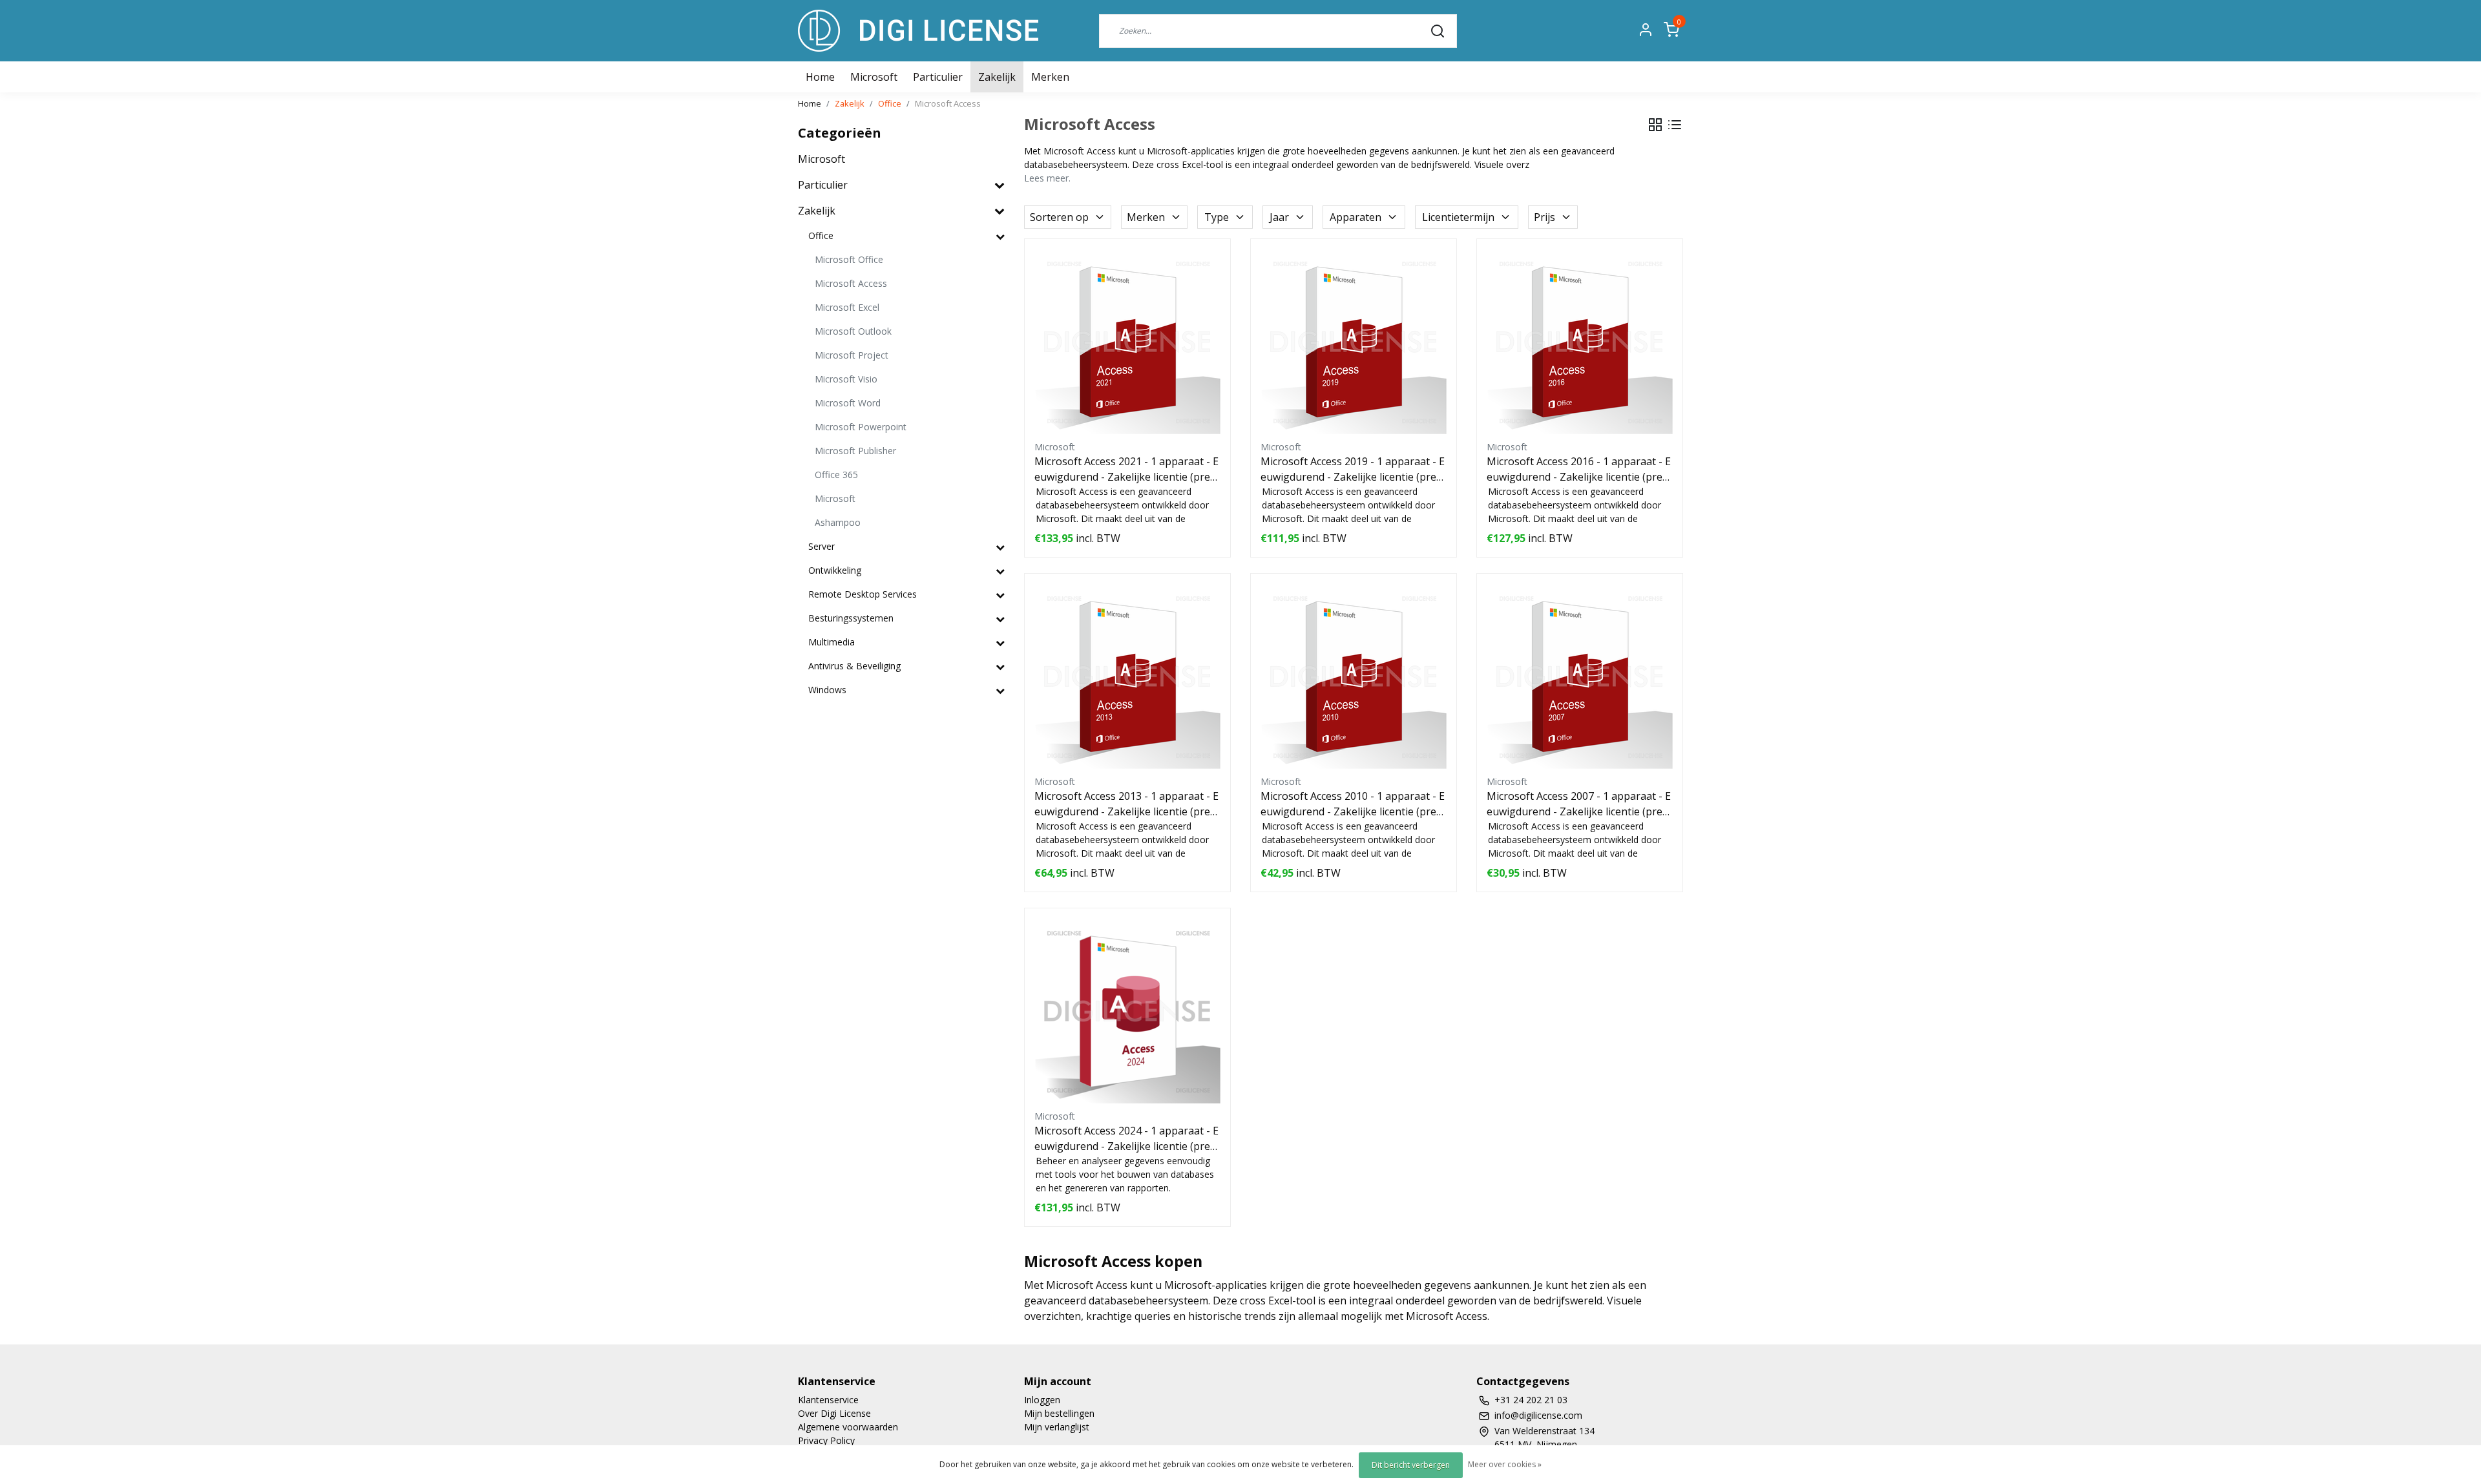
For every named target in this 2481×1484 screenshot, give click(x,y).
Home (810, 103)
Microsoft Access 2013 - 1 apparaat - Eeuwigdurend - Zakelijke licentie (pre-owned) (1127, 804)
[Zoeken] (1438, 30)
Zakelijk (997, 77)
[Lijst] (1675, 125)
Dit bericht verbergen (1411, 1465)
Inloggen (1042, 1400)
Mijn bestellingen (1059, 1413)
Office (890, 103)
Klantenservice (828, 1400)
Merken (1050, 77)
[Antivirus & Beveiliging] (1000, 666)
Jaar (1279, 217)
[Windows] (1000, 690)
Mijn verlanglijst (1057, 1427)
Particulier (938, 77)
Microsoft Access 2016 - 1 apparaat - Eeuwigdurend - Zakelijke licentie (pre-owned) (1580, 469)
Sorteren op (1059, 217)
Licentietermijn (1458, 217)
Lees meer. (1047, 178)
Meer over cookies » (1505, 1464)
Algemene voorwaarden (848, 1427)
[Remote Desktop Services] (1000, 595)
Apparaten (1356, 217)
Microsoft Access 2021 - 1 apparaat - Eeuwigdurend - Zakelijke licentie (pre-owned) (1127, 469)
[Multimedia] (1000, 643)
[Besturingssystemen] (1000, 619)
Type (1217, 217)
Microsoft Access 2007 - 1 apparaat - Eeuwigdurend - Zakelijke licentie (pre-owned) (1580, 804)
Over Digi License (834, 1413)
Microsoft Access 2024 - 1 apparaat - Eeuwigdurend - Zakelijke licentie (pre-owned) (1127, 1139)
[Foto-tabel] (1655, 125)
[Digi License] (918, 31)
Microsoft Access (948, 103)
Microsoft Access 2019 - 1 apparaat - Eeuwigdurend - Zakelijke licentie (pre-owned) (1354, 469)
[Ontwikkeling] (1000, 571)
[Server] (1000, 547)
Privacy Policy (826, 1440)
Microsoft (874, 77)
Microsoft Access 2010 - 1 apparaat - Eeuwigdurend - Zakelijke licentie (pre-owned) (1354, 804)
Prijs (1544, 217)
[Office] (1000, 236)
